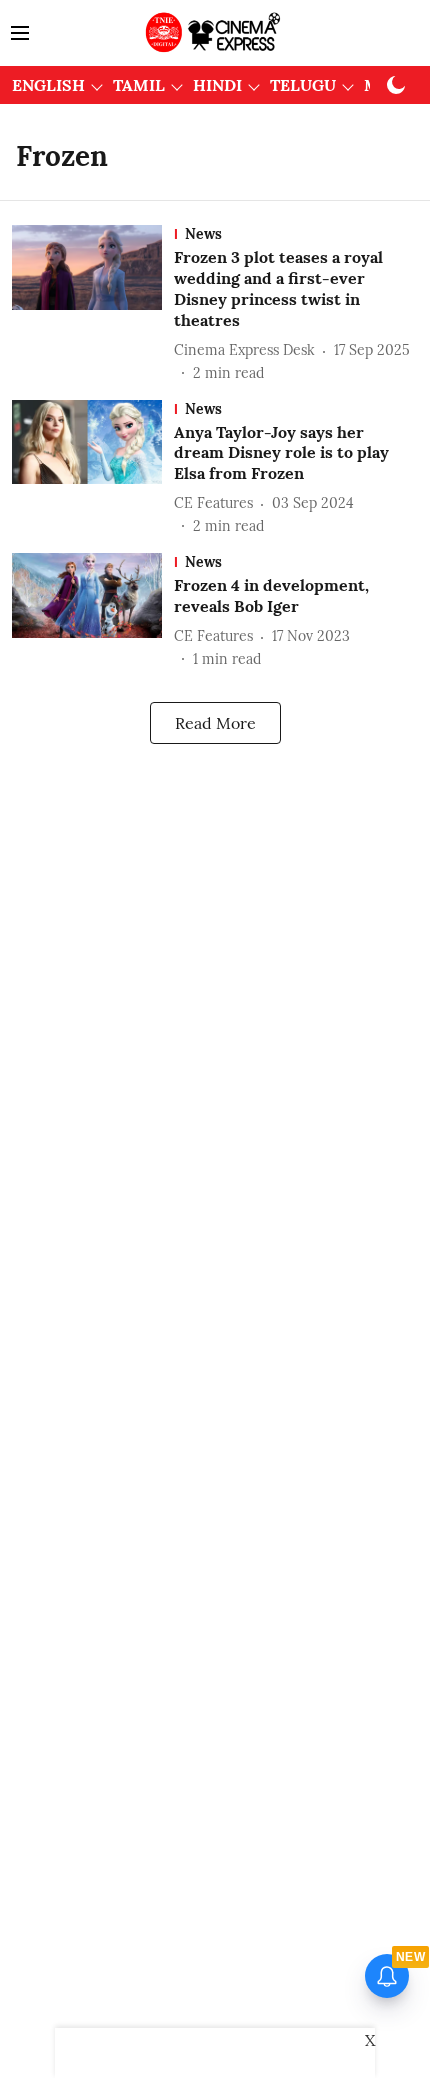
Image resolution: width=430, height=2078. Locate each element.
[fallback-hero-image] (93, 304)
